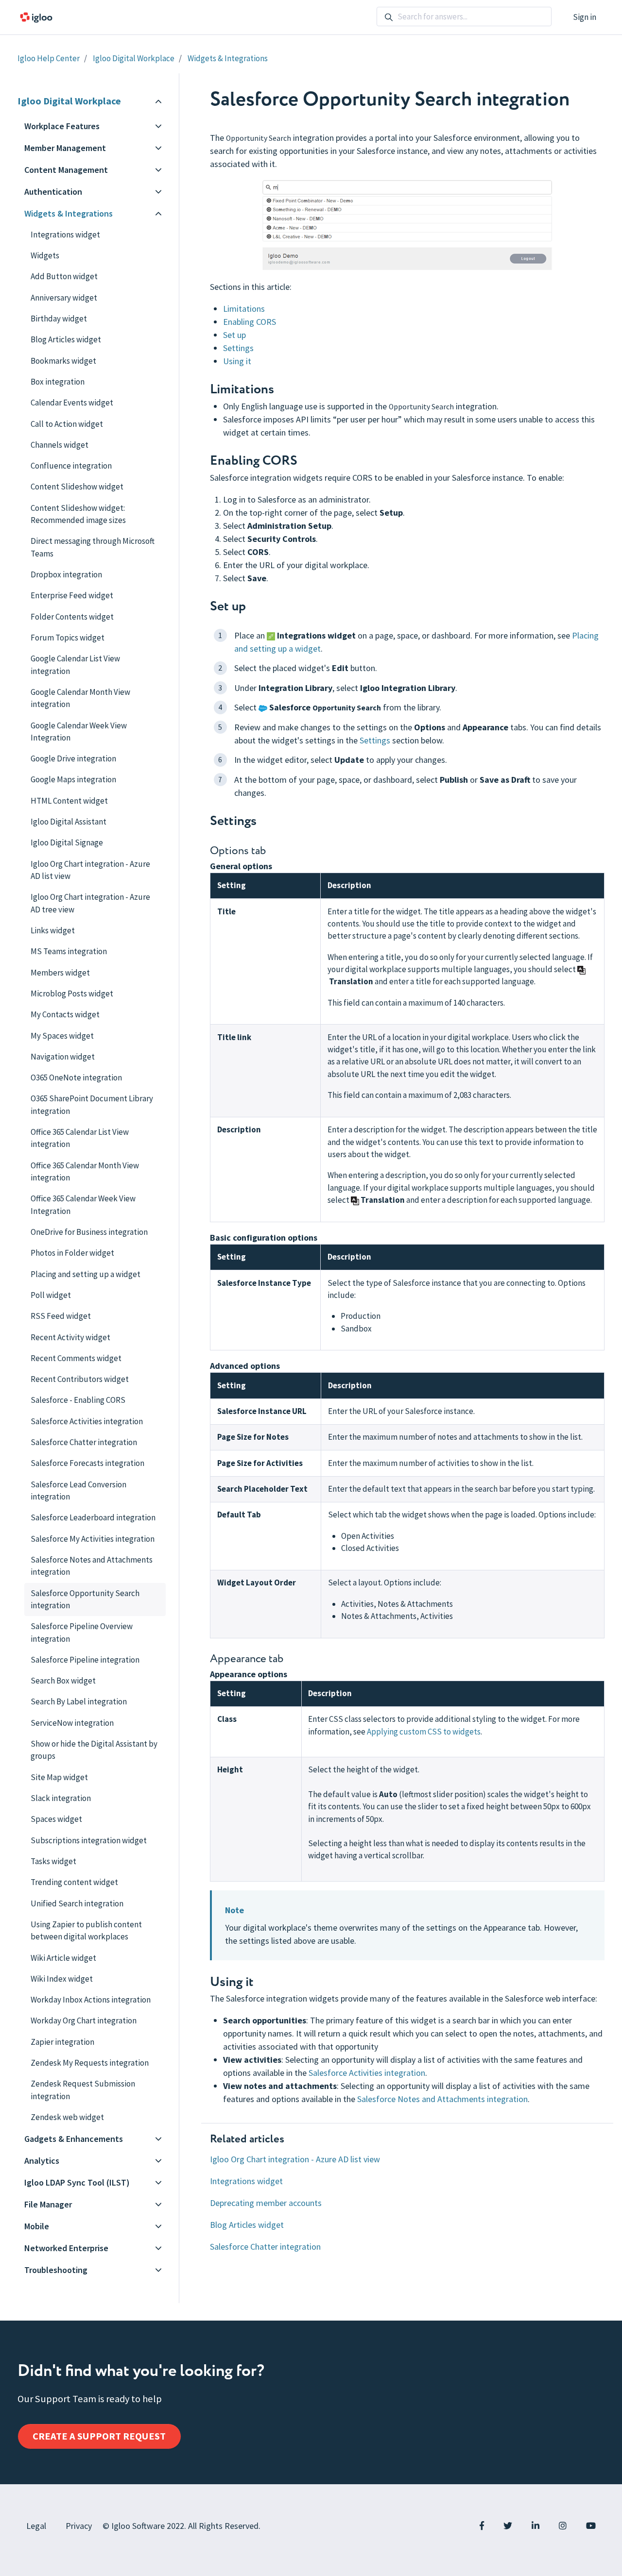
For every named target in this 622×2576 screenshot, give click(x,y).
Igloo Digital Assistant (69, 822)
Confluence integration (71, 466)
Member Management (65, 148)
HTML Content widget (69, 801)
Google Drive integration (73, 758)
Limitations (244, 309)
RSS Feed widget (61, 1316)
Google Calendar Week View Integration (79, 732)
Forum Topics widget (68, 638)
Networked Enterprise (66, 2248)
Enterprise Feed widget (72, 595)
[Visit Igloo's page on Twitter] (508, 2526)
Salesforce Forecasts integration (87, 1463)
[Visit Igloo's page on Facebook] (482, 2526)
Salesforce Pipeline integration (85, 1660)
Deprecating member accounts (266, 2203)
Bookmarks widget (63, 361)
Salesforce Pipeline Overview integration (82, 1632)
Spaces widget (56, 1819)
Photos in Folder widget (72, 1253)
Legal (36, 2526)
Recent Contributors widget (80, 1379)
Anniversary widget (64, 298)
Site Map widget (59, 1777)
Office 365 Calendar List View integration (80, 1138)
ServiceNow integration (72, 1723)
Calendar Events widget (72, 403)
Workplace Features (62, 126)
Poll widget (51, 1295)
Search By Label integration (79, 1701)
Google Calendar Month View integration (80, 698)
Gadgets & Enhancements (74, 2139)
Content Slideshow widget (77, 487)
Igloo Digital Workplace (134, 58)
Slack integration (61, 1798)
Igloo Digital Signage (67, 842)
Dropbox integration (66, 574)
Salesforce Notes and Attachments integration (442, 2099)
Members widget (60, 973)
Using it (237, 361)
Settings (238, 348)
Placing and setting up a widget (86, 1274)
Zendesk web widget (67, 2117)
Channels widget (60, 445)
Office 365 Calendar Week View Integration (83, 1204)
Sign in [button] (585, 17)
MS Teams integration (69, 951)
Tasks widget (53, 1861)
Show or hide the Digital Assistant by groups (94, 1750)
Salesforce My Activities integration (93, 1539)
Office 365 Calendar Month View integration (85, 1171)
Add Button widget (64, 276)
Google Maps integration (73, 779)
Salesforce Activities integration (367, 2073)
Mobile (37, 2226)
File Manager (48, 2204)
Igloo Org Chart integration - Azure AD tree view (90, 903)
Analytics (42, 2161)
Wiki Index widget (62, 1979)
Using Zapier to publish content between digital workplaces (86, 1930)
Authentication (53, 192)
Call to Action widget (67, 424)
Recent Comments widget (76, 1358)
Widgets (45, 255)
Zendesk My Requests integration (90, 2063)
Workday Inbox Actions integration (91, 2000)
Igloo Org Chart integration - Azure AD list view (295, 2159)
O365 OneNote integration (76, 1078)
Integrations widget (246, 2181)
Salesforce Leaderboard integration (93, 1517)
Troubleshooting (56, 2270)
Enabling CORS (250, 322)
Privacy (79, 2526)
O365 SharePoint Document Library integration (92, 1104)
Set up (234, 335)
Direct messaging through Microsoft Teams (93, 547)
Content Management (66, 170)
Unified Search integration (77, 1903)
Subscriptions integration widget (89, 1840)
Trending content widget (74, 1882)
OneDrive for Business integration (89, 1232)
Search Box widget (63, 1681)
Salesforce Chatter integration (265, 2247)
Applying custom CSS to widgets (424, 1732)
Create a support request (99, 2436)
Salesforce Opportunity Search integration (85, 1599)
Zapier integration (62, 2042)
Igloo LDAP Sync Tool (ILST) (77, 2182)
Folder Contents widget (72, 617)
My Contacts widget (65, 1014)
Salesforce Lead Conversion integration (78, 1490)
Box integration (58, 382)
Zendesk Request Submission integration (83, 2090)
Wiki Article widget (63, 1958)
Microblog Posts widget (72, 993)
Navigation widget (63, 1057)
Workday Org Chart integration (84, 2020)
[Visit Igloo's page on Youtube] (591, 2526)
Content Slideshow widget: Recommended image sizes (78, 514)
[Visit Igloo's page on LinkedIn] (536, 2526)
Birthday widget (59, 319)
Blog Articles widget (247, 2225)
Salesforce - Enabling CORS (78, 1400)
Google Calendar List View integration (75, 665)
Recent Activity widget (70, 1337)
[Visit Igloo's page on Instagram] (563, 2526)
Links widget (53, 930)
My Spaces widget (62, 1036)
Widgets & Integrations (228, 58)
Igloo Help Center (49, 58)
